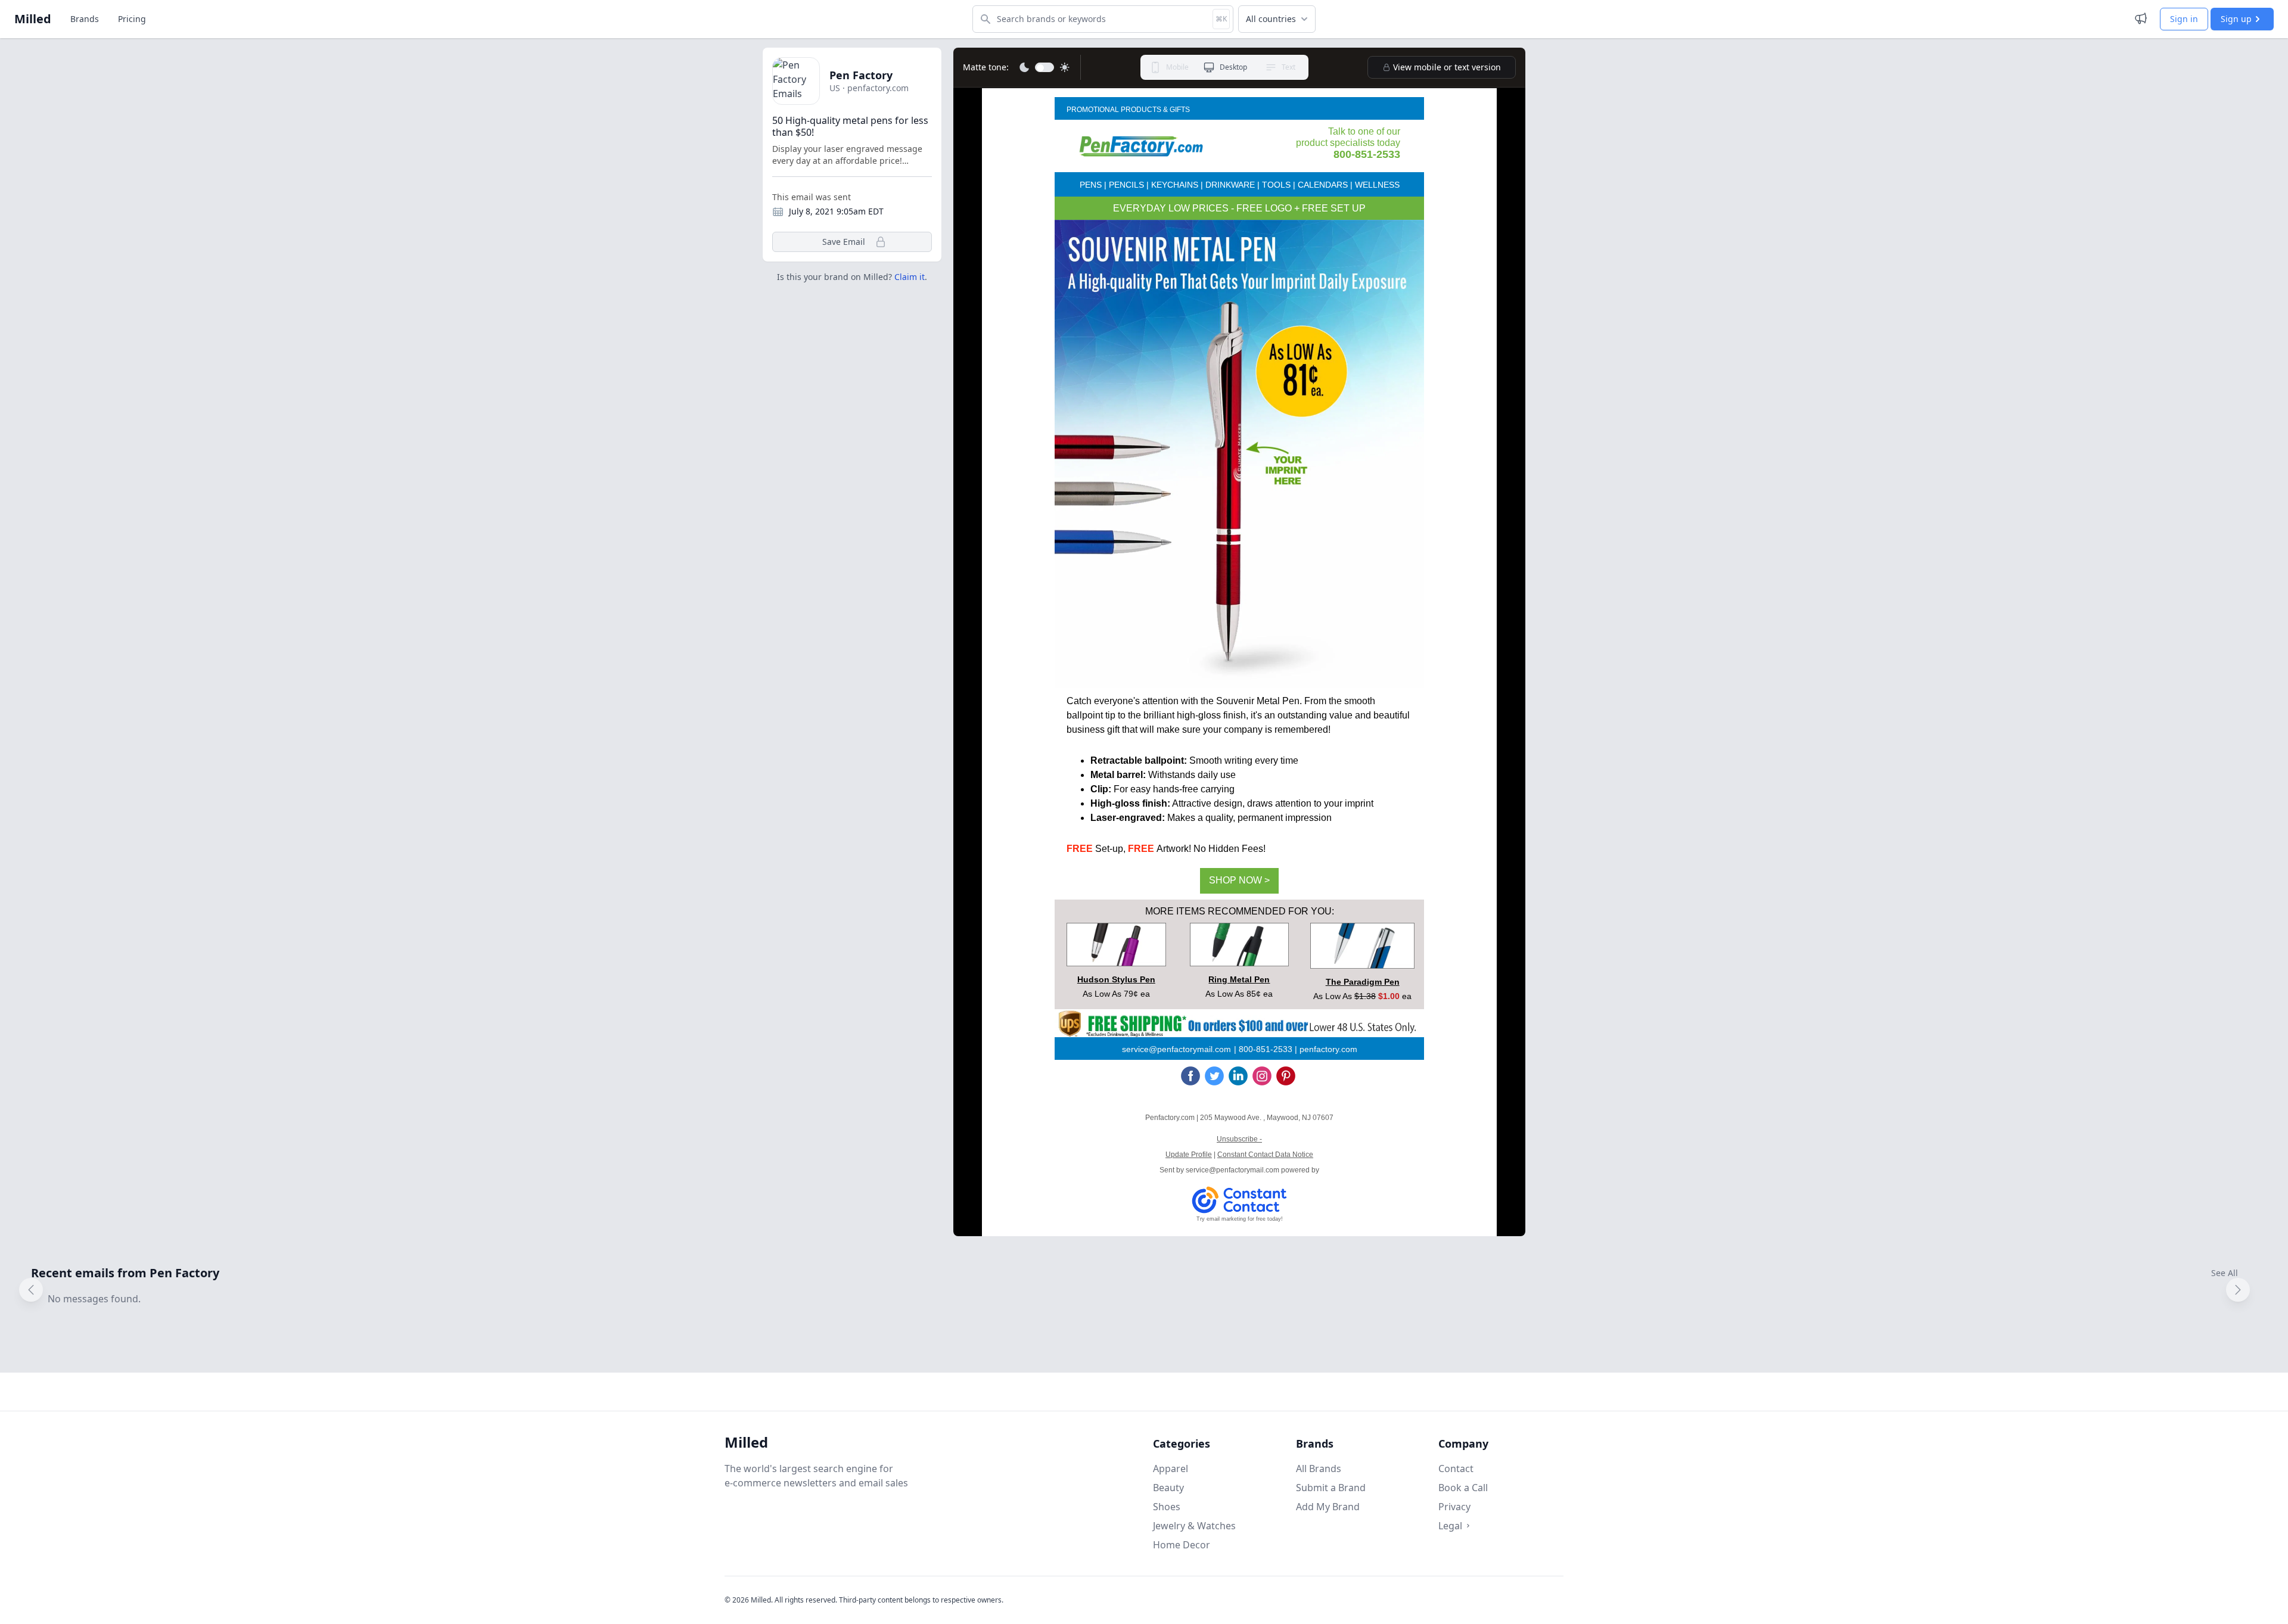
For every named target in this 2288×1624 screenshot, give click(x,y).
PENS (1091, 185)
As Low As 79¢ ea (1116, 994)
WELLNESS (1377, 185)
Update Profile (1189, 1155)
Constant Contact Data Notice (1265, 1155)
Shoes (1167, 1507)
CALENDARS (1323, 185)
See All (2225, 1273)
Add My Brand (1328, 1507)
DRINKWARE (1230, 185)
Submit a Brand (1331, 1488)
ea (1406, 996)
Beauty (1168, 1488)
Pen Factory (861, 75)
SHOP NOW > (1239, 880)
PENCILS (1126, 185)
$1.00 (1389, 996)
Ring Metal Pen (1239, 979)
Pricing (132, 19)
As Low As (1334, 996)
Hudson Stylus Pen (1116, 979)
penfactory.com (1327, 1049)
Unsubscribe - (1239, 1139)
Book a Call (1463, 1488)
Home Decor (1182, 1545)
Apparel (1171, 1469)
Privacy (1454, 1507)
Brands (85, 19)
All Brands (1319, 1469)
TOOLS (1276, 185)
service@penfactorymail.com (1176, 1049)
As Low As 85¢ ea (1239, 994)
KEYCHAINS (1175, 185)
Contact (1456, 1469)
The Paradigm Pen (1363, 982)
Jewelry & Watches (1194, 1526)
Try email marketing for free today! (1240, 1219)
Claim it (910, 277)
